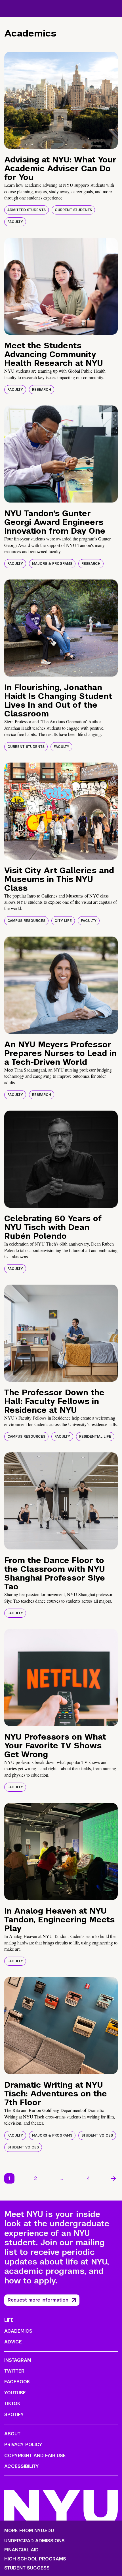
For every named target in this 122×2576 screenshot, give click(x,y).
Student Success (27, 2568)
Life (9, 2320)
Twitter (14, 2371)
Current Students (73, 210)
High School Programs (35, 2559)
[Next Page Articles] (113, 2178)
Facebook (17, 2382)
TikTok (12, 2404)
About (12, 2434)
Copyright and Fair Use (35, 2456)
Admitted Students (27, 210)
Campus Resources (26, 921)
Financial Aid (21, 2550)
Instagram (18, 2360)
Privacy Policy (23, 2445)
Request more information (38, 2300)
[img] (61, 100)
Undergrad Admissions (34, 2541)
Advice (13, 2342)
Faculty (15, 222)
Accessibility (22, 2466)
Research (42, 390)
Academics (18, 2331)
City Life (63, 921)
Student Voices (97, 2135)
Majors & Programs (52, 564)
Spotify (14, 2415)
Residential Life (95, 1437)
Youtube (15, 2393)
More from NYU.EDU (29, 2531)
